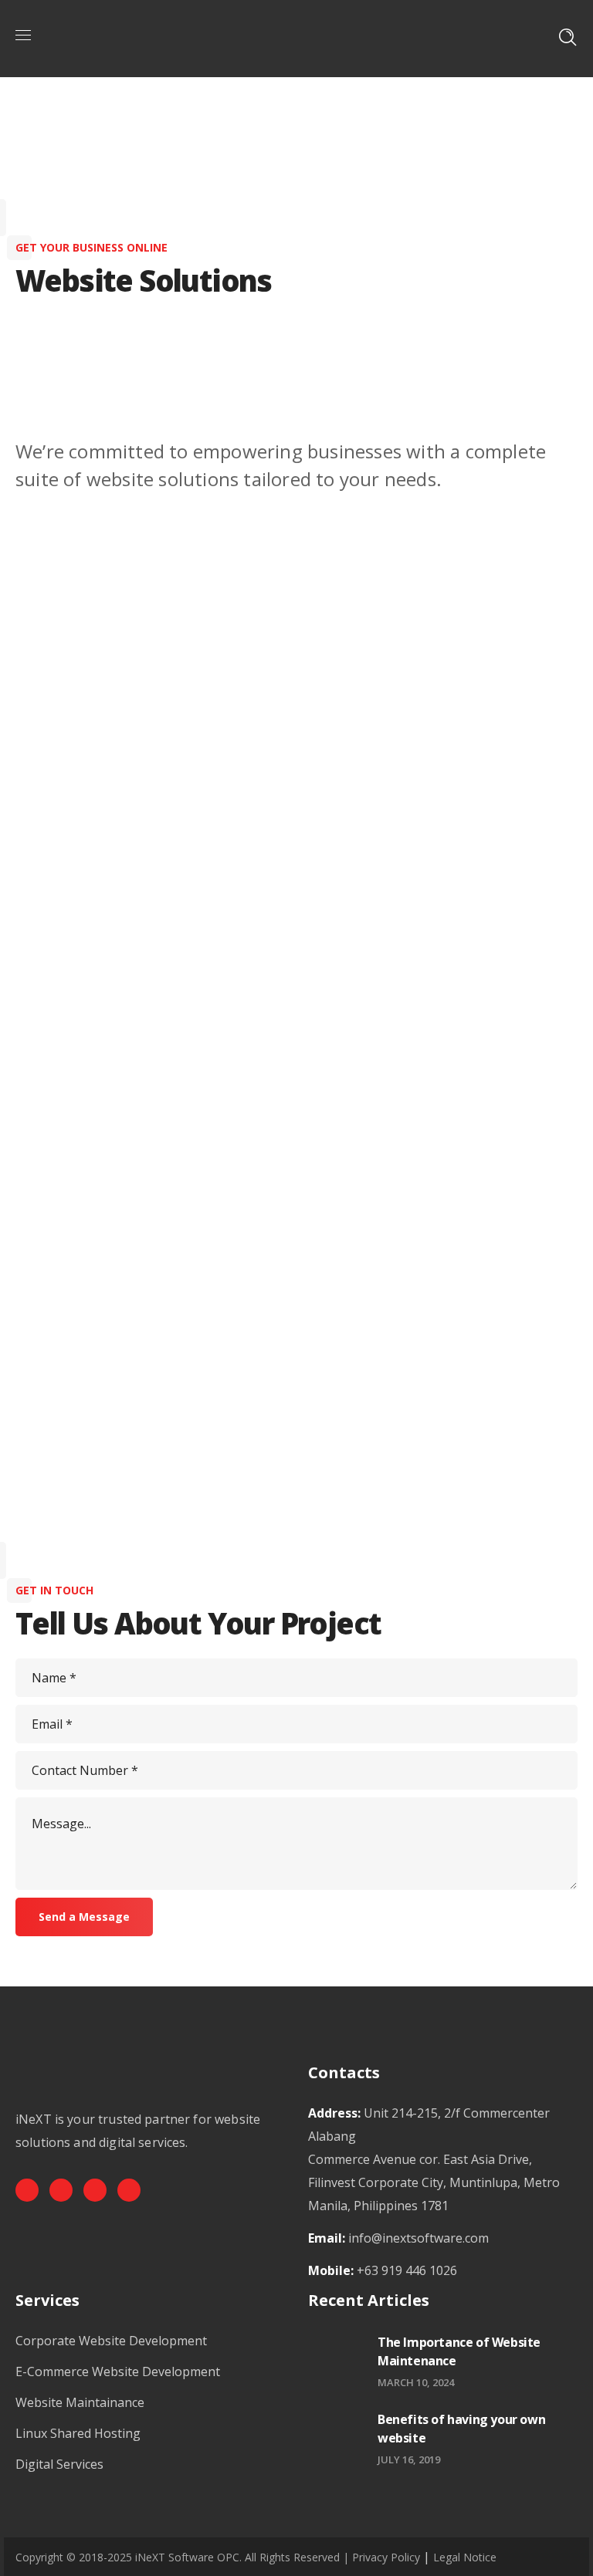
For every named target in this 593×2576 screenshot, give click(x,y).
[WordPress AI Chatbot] (261, 1435)
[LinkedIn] (129, 2190)
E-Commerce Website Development (118, 2371)
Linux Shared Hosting (78, 2433)
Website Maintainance (80, 2402)
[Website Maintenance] (456, 886)
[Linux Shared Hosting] (456, 1412)
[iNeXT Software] (295, 37)
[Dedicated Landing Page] (66, 1389)
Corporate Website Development (111, 2341)
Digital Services (59, 2464)
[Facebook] (27, 2190)
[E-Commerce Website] (261, 941)
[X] (95, 2190)
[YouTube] (61, 2190)
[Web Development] (66, 928)
